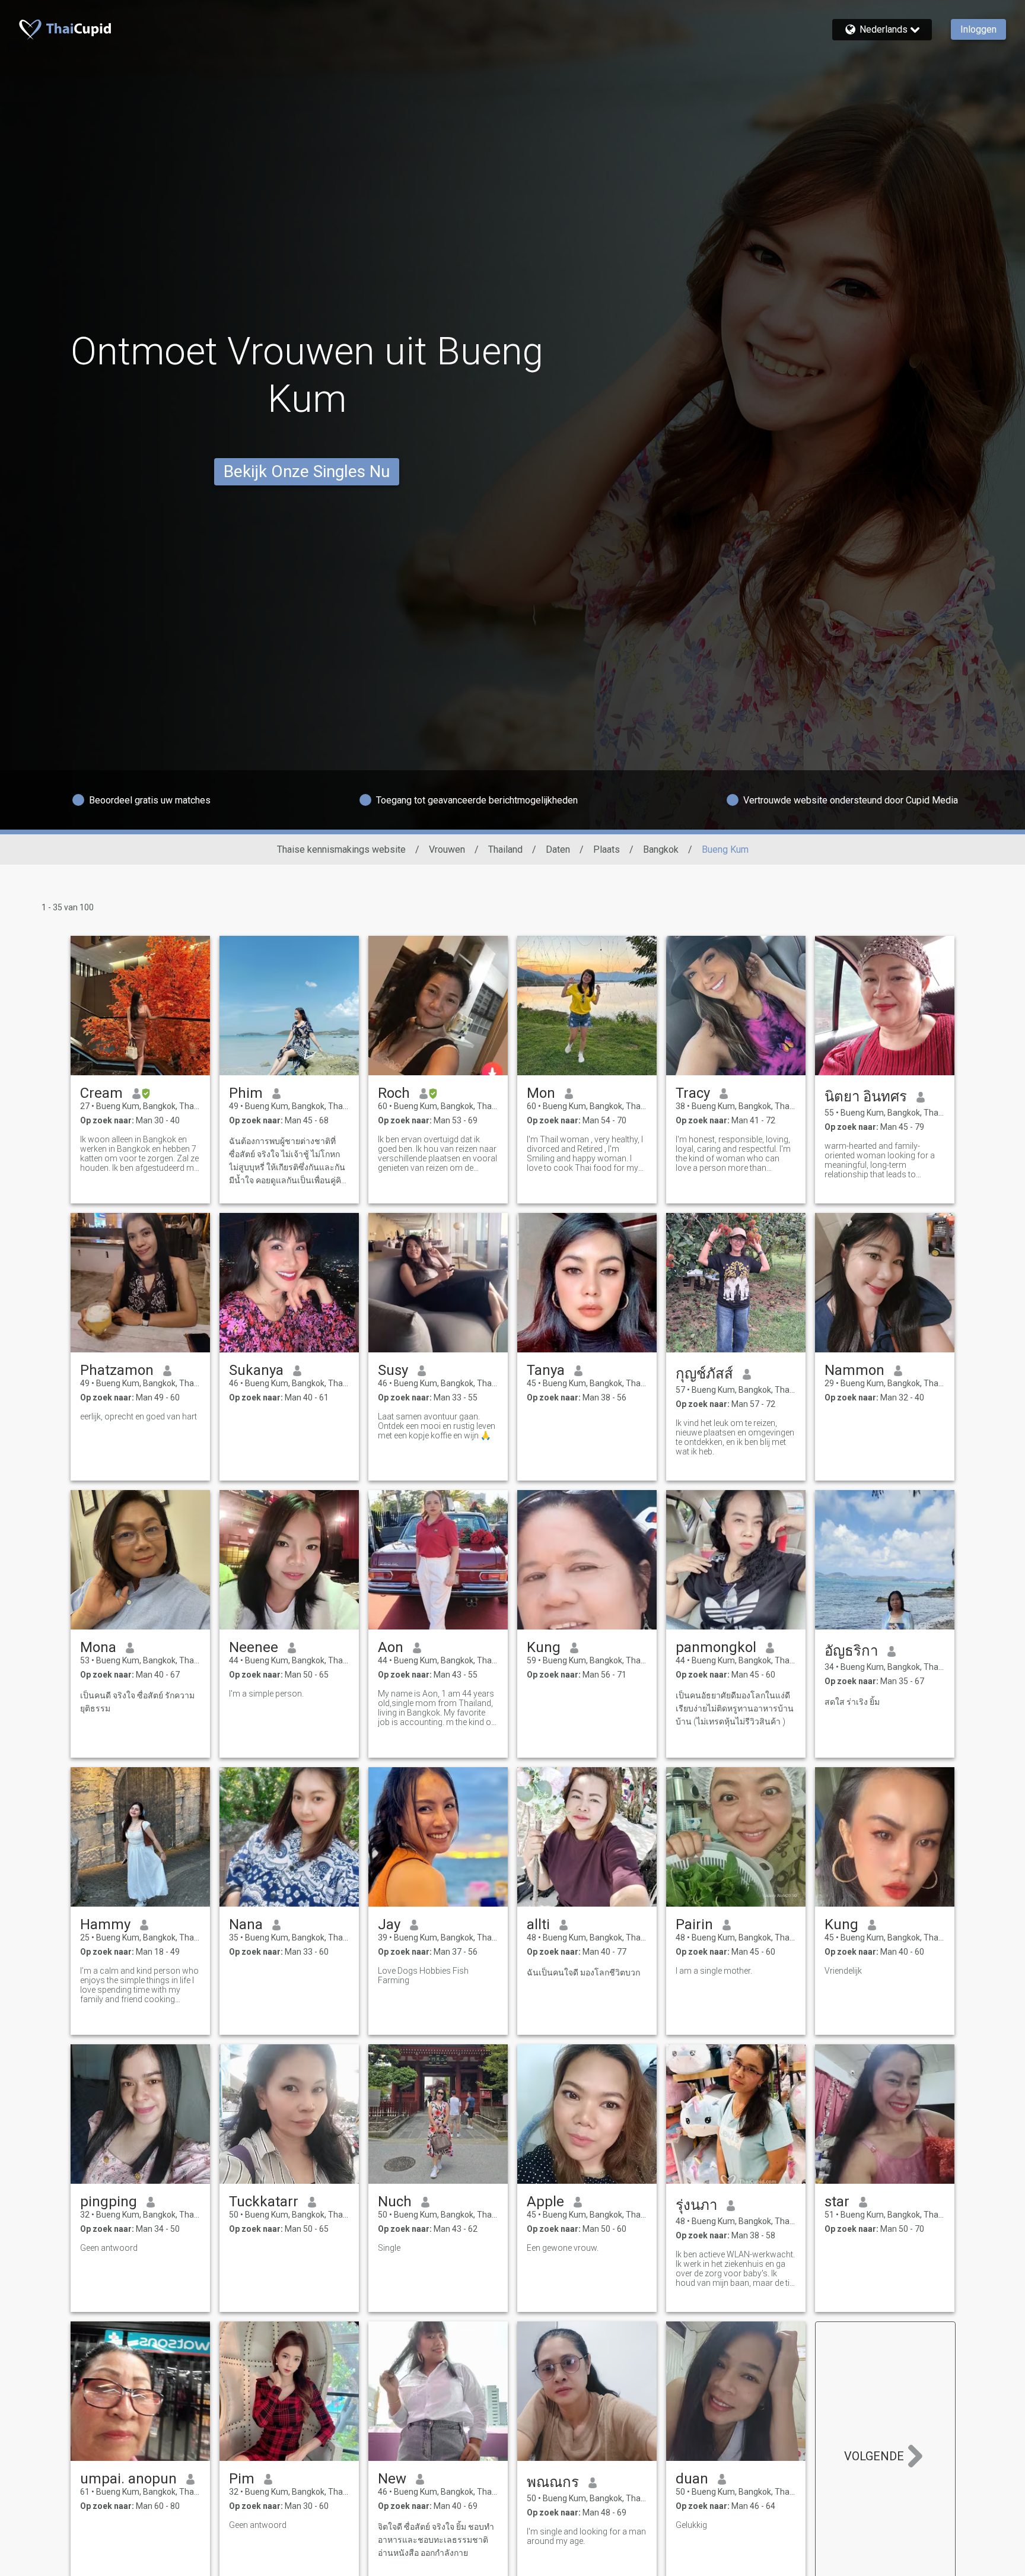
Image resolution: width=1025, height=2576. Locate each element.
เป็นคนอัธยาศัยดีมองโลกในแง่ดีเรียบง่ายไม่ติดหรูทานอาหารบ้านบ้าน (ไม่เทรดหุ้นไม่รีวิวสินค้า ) (735, 1708)
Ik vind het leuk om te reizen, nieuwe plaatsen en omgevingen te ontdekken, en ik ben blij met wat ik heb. (735, 1437)
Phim (246, 1093)
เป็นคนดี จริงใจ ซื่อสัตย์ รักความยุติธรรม (137, 1702)
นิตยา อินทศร (866, 1097)
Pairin (694, 1924)
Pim (242, 2479)
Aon (391, 1647)
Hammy (105, 1924)
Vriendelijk (843, 1971)
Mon (541, 1093)
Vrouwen (447, 849)
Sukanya (256, 1370)
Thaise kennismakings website (341, 849)
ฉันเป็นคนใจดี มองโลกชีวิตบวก (583, 1973)
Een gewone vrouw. (563, 2248)
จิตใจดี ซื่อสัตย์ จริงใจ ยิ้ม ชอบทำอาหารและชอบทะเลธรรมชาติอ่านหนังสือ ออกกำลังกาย (436, 2540)
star (837, 2202)
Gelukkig (691, 2525)
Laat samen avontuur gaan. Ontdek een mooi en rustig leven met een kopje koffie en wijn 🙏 (437, 1426)
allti (538, 1924)
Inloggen (978, 29)
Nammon (854, 1370)
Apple (545, 2202)
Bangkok (661, 849)
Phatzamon (117, 1370)
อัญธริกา (851, 1651)
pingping (109, 2202)
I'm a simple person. (266, 1694)
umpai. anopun (128, 2479)
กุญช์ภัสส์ (704, 1374)
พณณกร (553, 2482)
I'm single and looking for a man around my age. (586, 2536)
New (392, 2479)
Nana (246, 1924)
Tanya (546, 1370)
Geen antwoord (109, 2248)
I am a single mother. (714, 1971)
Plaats (607, 849)
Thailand (505, 849)
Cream (101, 1093)
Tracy (693, 1093)
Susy (393, 1370)
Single (389, 2248)
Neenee (254, 1647)
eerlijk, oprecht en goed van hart (139, 1416)
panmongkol (716, 1647)
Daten (558, 849)
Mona (98, 1647)
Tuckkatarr (264, 2202)
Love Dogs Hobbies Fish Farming (423, 1975)
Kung (544, 1647)
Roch (394, 1093)
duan (692, 2479)
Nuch (395, 2202)
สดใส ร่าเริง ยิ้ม (852, 1702)
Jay (389, 1924)
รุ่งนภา (696, 2205)
